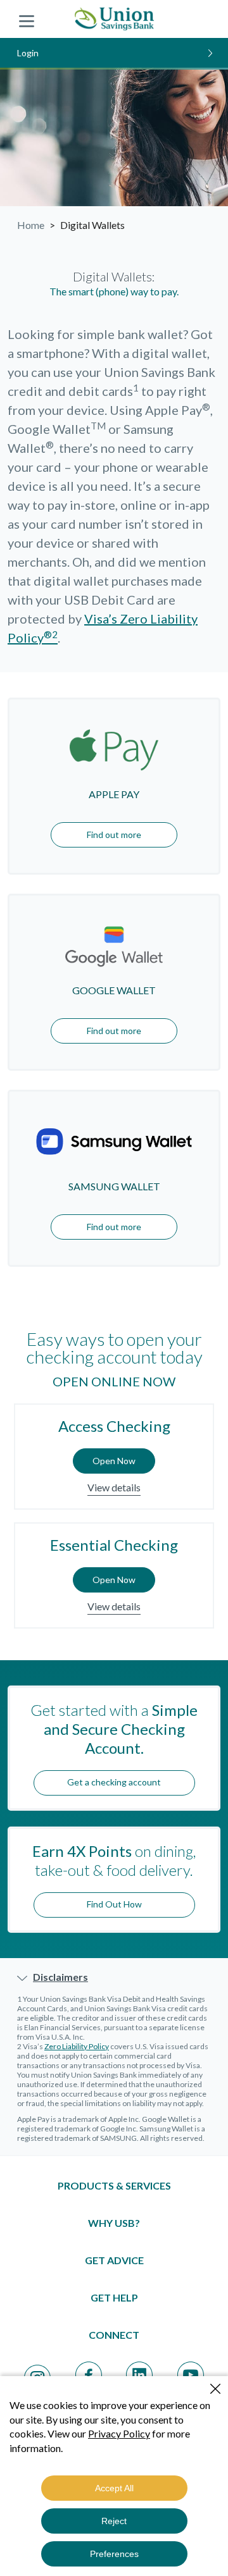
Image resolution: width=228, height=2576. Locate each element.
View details (114, 1487)
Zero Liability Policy (77, 2046)
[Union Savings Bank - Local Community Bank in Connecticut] (114, 19)
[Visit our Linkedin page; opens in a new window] (139, 2375)
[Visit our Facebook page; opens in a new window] (89, 2375)
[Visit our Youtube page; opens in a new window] (191, 2375)
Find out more (114, 835)
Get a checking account (114, 1782)
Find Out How (114, 1904)
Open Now (114, 1461)
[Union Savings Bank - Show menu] (27, 19)
